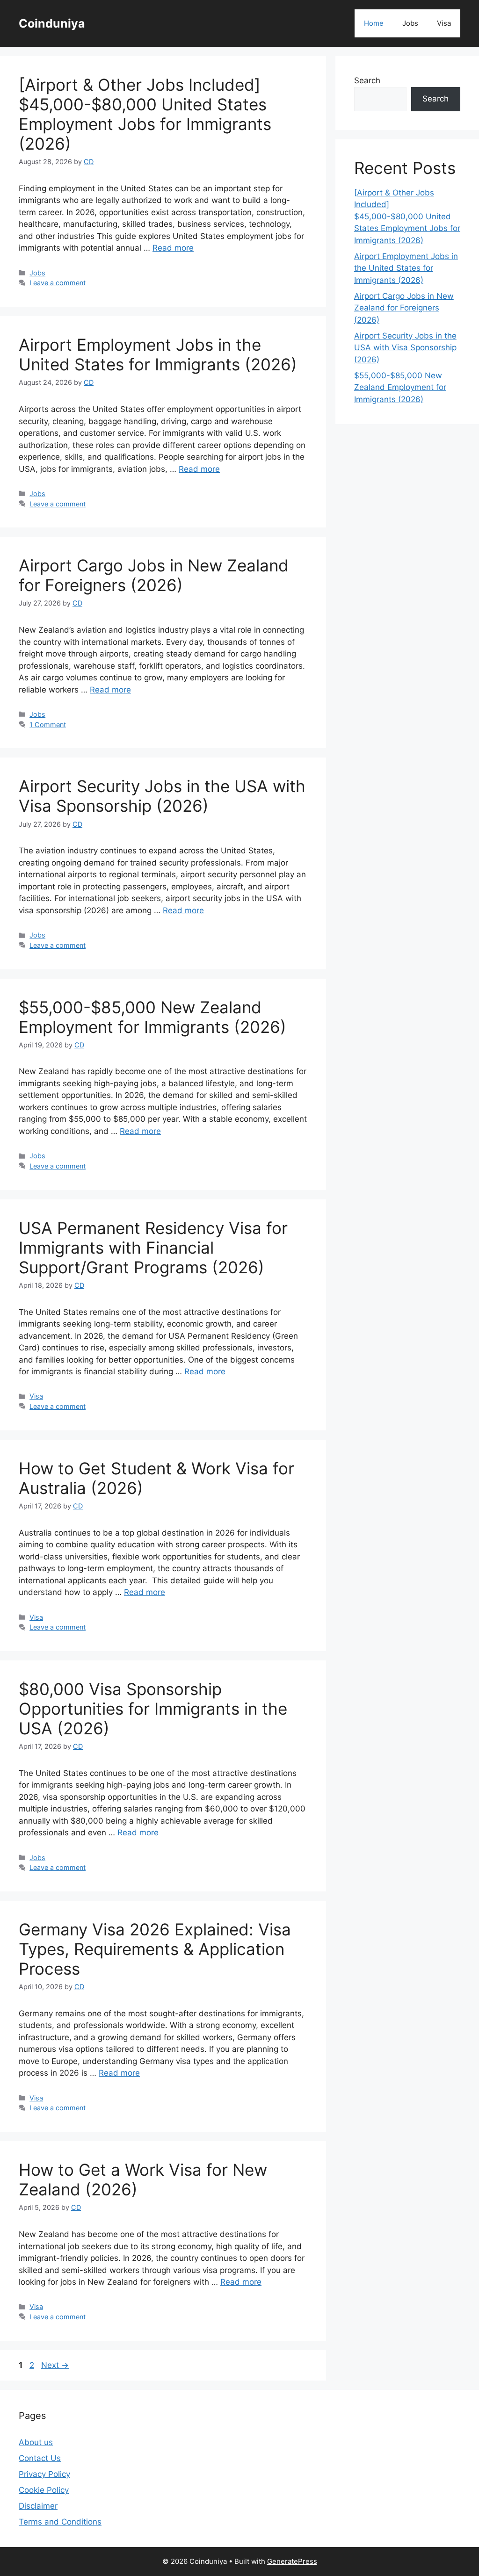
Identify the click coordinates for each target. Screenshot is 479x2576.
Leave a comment (58, 283)
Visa (444, 23)
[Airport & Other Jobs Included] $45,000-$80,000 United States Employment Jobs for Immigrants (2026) (145, 114)
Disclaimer (38, 2506)
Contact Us (40, 2458)
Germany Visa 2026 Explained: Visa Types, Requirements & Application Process (155, 1949)
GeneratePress (292, 2561)
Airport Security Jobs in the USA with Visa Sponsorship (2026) (162, 796)
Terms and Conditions (60, 2522)
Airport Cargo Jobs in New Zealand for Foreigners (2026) (154, 575)
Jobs (410, 23)
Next (55, 2365)
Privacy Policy (44, 2474)
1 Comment (48, 725)
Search (367, 80)
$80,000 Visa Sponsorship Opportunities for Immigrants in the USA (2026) (153, 1709)
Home (374, 23)
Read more (173, 248)
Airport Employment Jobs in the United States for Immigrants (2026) (158, 354)
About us (36, 2442)
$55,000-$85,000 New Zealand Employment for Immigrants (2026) (152, 1017)
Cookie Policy (44, 2490)
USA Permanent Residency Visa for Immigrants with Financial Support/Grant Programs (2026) (153, 1248)
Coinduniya (52, 23)
